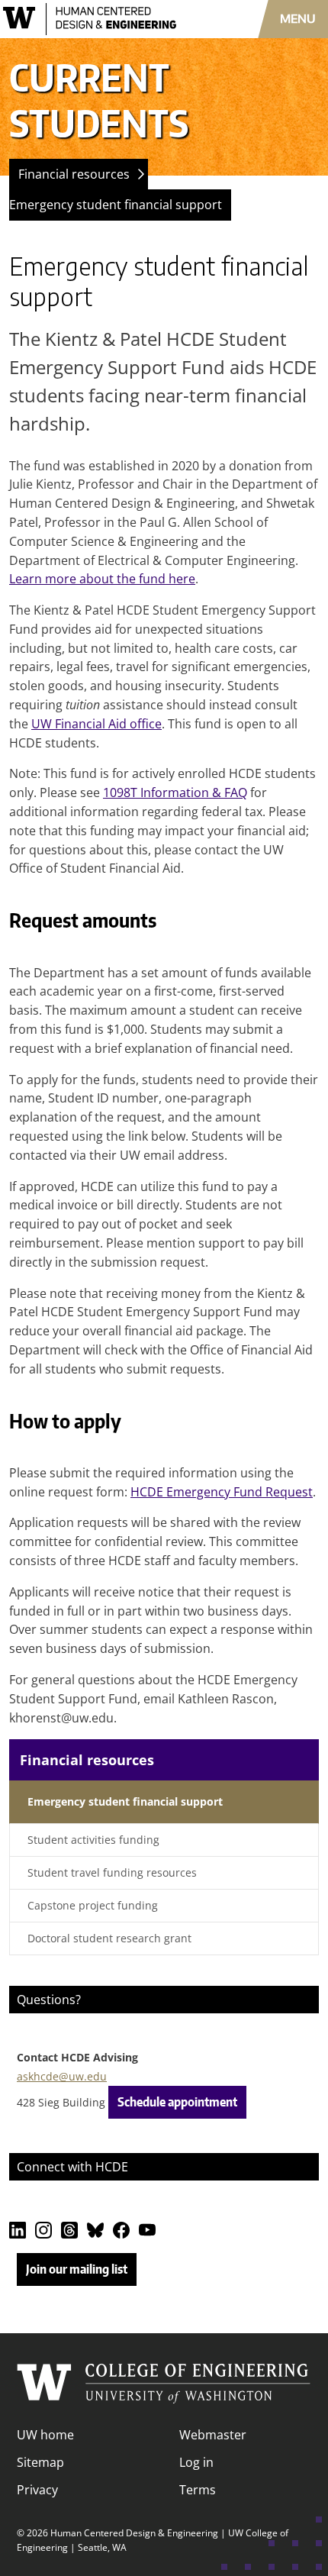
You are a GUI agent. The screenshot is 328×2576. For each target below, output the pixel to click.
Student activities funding (93, 1840)
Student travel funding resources (112, 1872)
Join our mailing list (77, 2269)
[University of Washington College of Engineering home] (164, 2384)
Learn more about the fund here (102, 579)
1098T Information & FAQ (175, 792)
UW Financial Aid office (96, 724)
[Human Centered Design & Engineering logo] (96, 19)
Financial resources (74, 174)
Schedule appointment (177, 2102)
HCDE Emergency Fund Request (222, 1492)
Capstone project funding (93, 1905)
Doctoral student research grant (109, 1938)
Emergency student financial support (116, 205)
